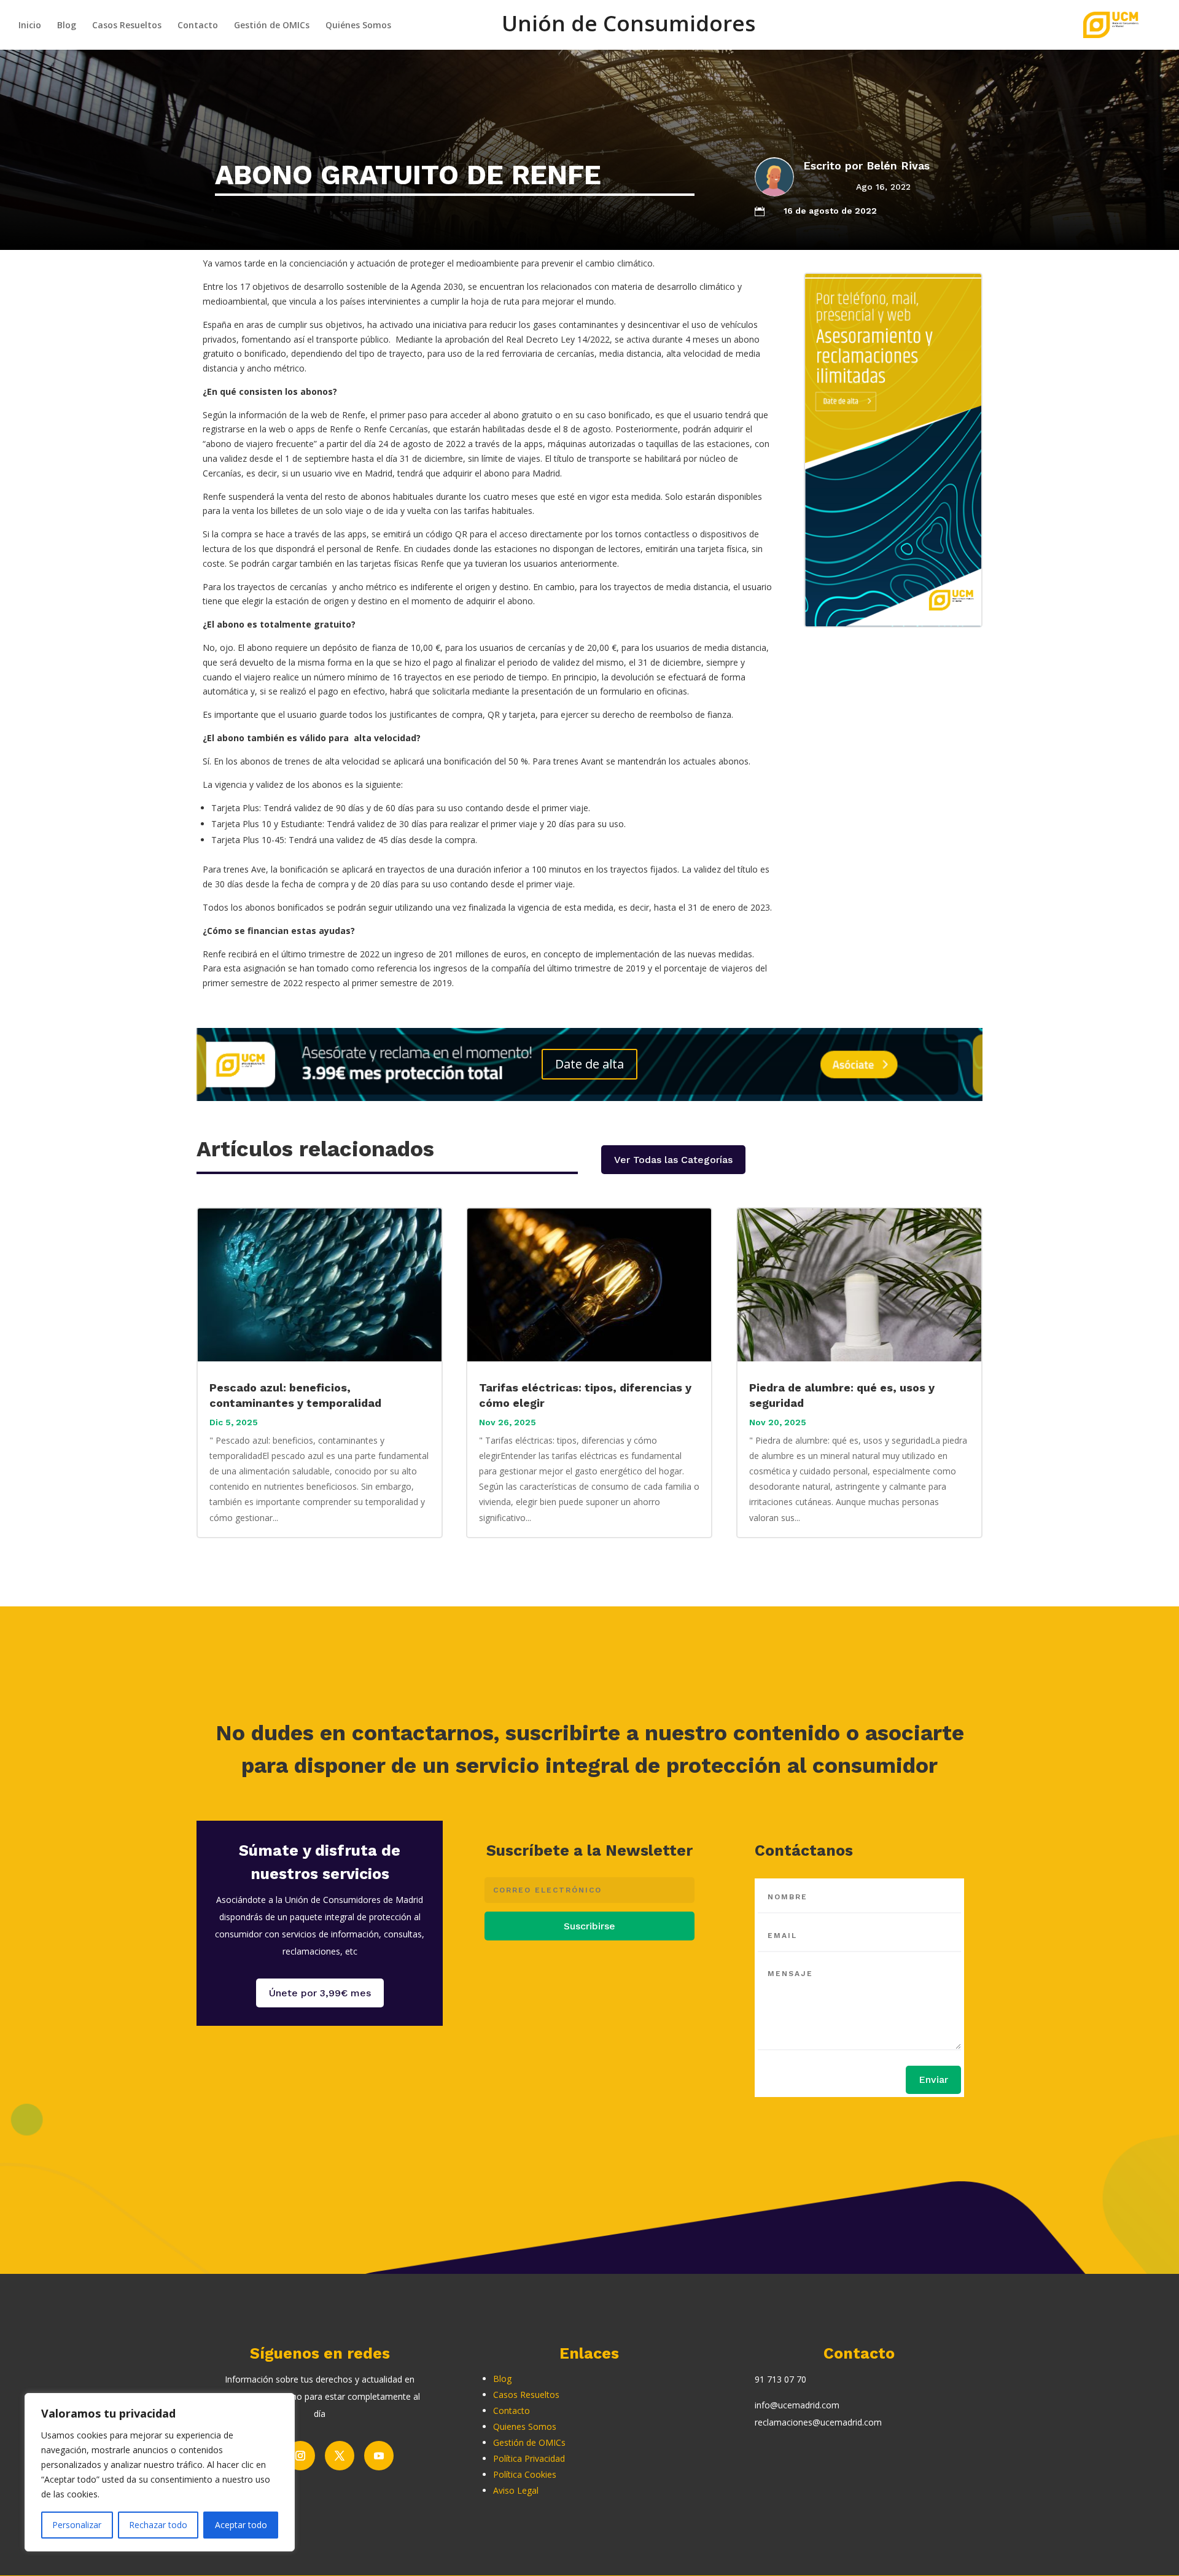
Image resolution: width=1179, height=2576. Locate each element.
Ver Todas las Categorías (673, 1160)
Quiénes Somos (358, 26)
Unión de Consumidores (628, 30)
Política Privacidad (529, 2458)
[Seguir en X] (340, 2456)
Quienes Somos (525, 2426)
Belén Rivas (898, 165)
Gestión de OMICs (272, 26)
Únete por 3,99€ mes (320, 1993)
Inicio (30, 26)
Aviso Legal (516, 2490)
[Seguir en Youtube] (379, 2456)
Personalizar (77, 2525)
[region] (160, 2472)
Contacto (198, 26)
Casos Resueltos (127, 26)
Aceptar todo (241, 2525)
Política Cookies (525, 2474)
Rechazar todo (158, 2525)
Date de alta (589, 1064)
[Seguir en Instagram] (300, 2456)
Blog (67, 26)
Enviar (933, 2080)
